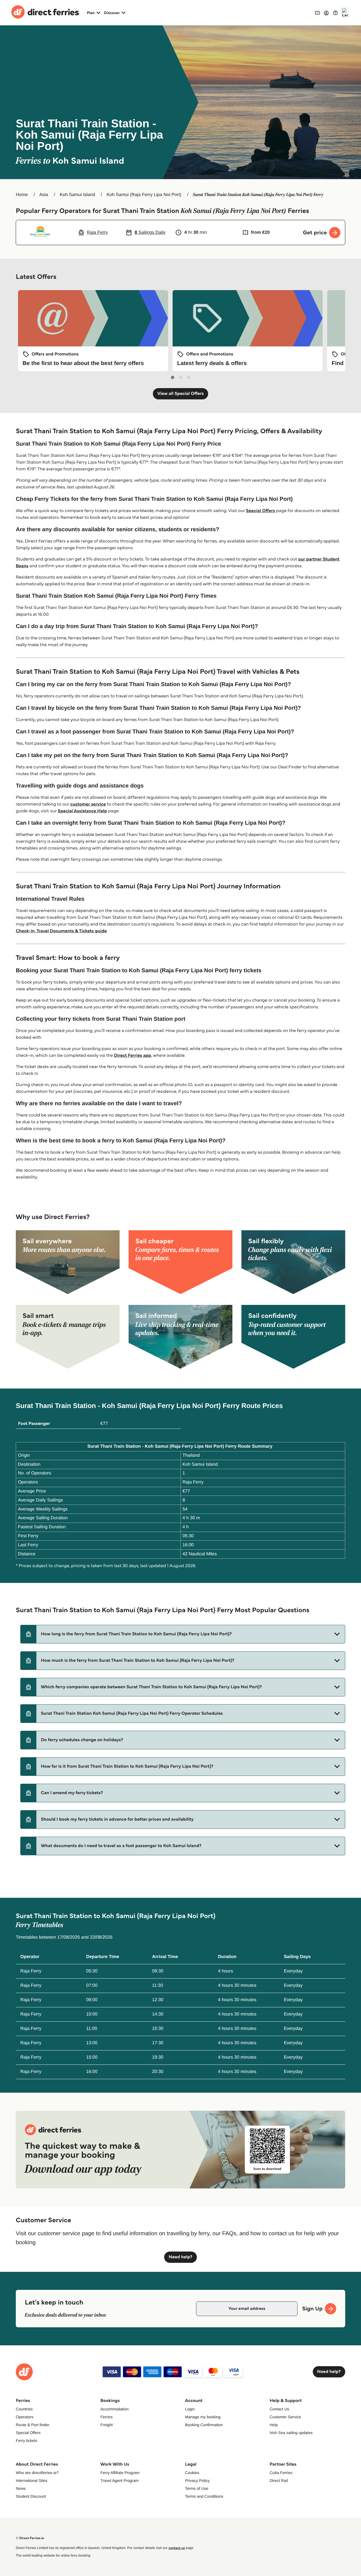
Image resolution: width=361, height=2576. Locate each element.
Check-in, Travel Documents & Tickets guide (61, 931)
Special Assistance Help (82, 811)
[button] (183, 1634)
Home (22, 195)
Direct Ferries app (133, 1055)
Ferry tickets (27, 2441)
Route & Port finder (33, 2425)
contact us (177, 2548)
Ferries (107, 2417)
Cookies (192, 2473)
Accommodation (115, 2409)
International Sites (32, 2481)
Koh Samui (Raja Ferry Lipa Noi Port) (144, 195)
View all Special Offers (181, 394)
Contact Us (279, 2409)
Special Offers (260, 511)
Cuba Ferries (281, 2473)
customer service (88, 804)
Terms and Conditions (204, 2496)
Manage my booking (203, 2417)
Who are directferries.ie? (37, 2473)
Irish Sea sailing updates (291, 2433)
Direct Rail (279, 2481)
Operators (25, 2417)
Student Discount (31, 2496)
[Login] (326, 13)
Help (274, 2425)
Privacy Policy (197, 2481)
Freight (107, 2425)
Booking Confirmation (204, 2425)
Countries (24, 2409)
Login (190, 2409)
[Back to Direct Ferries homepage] (45, 13)
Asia (44, 195)
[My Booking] (317, 13)
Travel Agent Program (120, 2481)
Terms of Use (197, 2488)
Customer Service (285, 2417)
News (21, 2488)
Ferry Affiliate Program (120, 2473)
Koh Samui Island (77, 195)
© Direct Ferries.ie (30, 2538)
